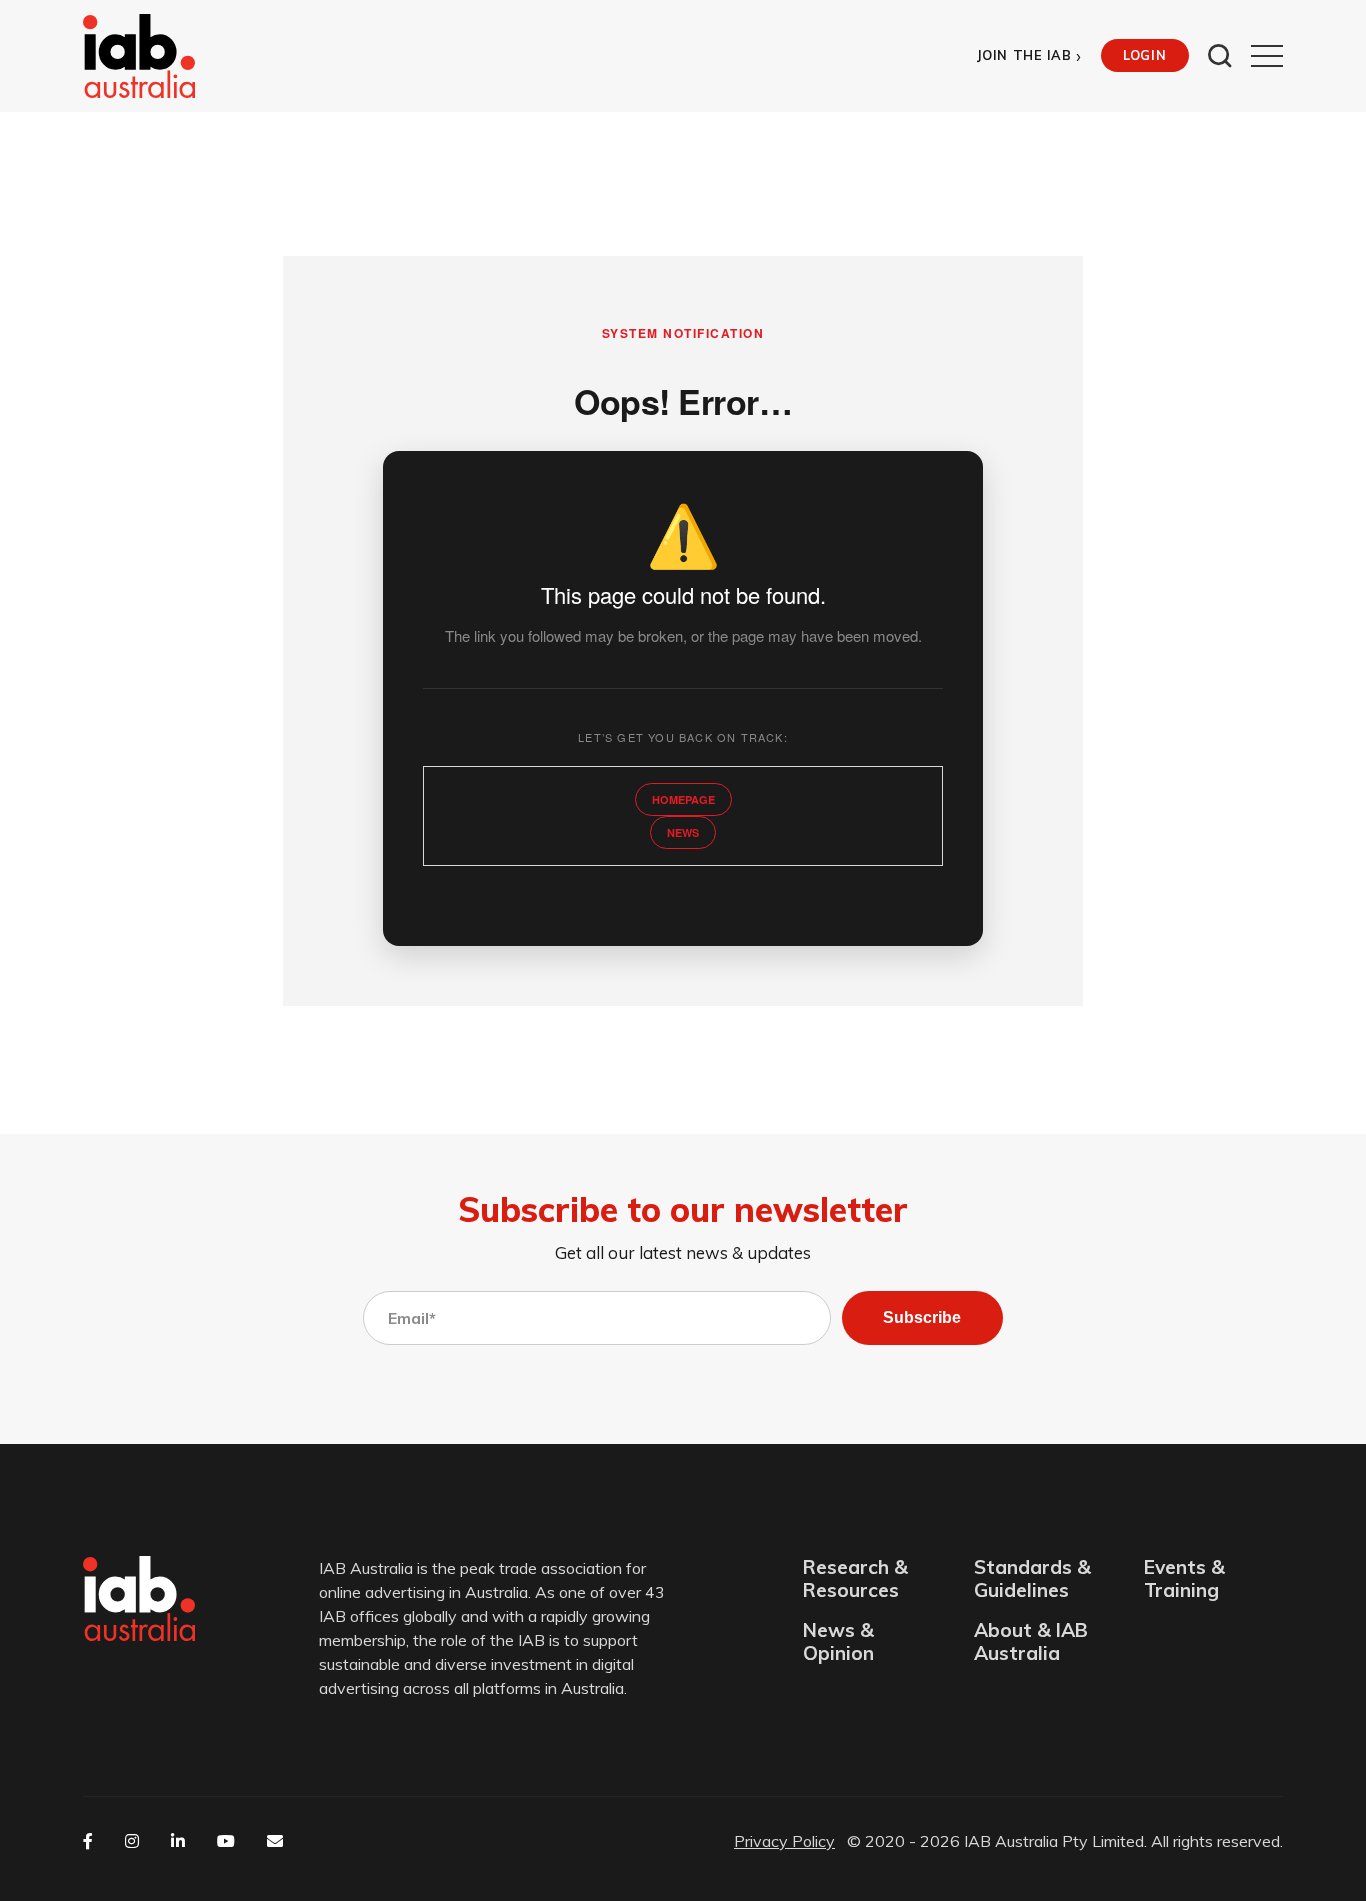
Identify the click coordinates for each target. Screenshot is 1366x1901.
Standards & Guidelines (1032, 1579)
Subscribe (922, 1317)
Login (1144, 55)
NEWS (683, 832)
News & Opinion (838, 1642)
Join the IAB (1029, 55)
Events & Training (1184, 1579)
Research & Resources (855, 1579)
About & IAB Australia (1031, 1642)
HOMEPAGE (683, 799)
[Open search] (1220, 56)
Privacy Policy (784, 1841)
